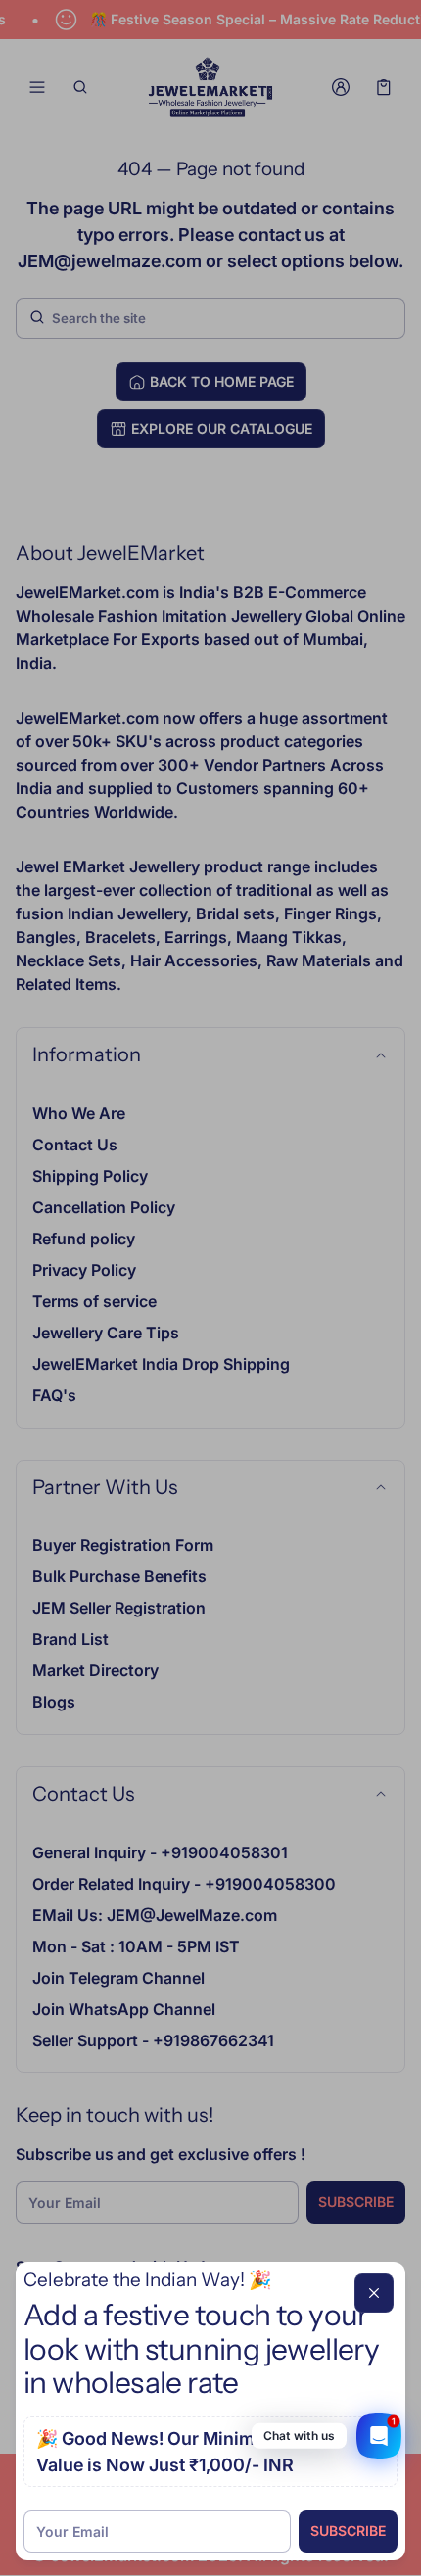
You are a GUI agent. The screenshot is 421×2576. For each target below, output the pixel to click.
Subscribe (348, 2530)
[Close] (374, 2293)
